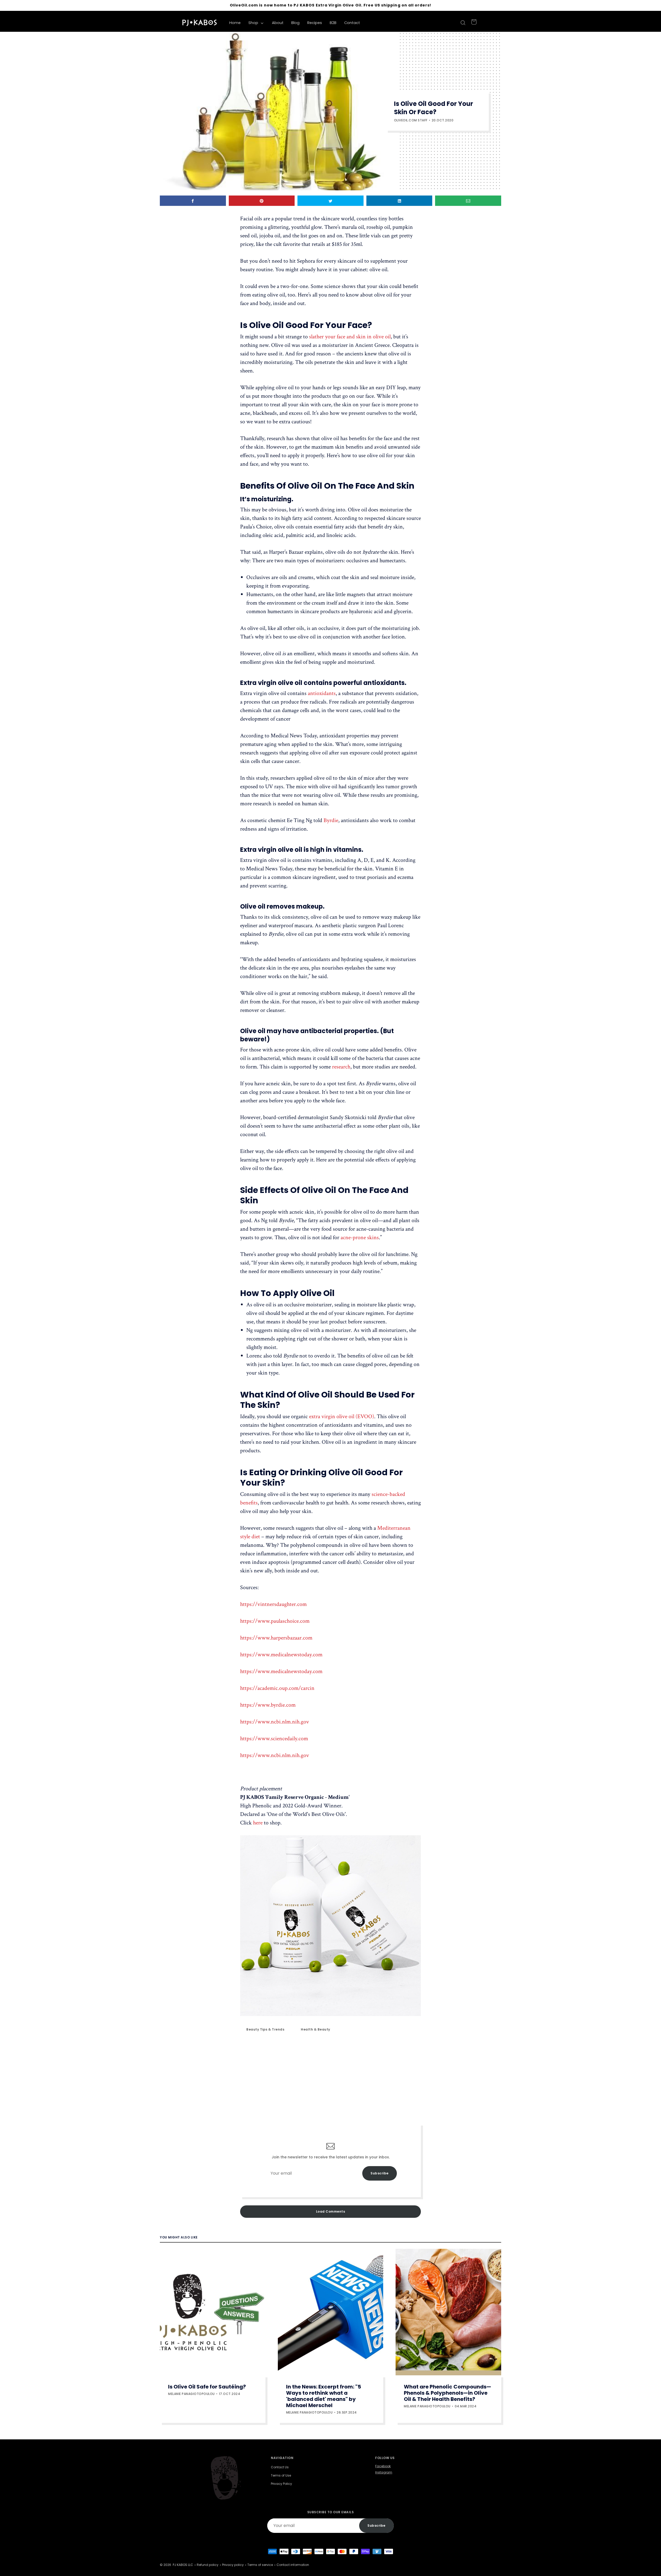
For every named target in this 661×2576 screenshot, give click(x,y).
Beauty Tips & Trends (265, 2029)
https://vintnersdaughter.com (273, 1604)
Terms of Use (281, 2475)
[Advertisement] (330, 2079)
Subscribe (380, 2173)
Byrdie (331, 820)
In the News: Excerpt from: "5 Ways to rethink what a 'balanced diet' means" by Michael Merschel (324, 2396)
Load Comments (331, 2211)
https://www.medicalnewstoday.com (281, 1655)
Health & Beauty (316, 2029)
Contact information (293, 2565)
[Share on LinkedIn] (399, 201)
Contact (352, 23)
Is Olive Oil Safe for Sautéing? (207, 2387)
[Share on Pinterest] (262, 201)
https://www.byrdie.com (268, 1705)
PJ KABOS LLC (183, 2565)
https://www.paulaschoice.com (275, 1621)
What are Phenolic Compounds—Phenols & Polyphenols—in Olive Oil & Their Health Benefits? (447, 2393)
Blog (295, 23)
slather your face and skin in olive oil (350, 337)
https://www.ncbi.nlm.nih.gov (275, 1722)
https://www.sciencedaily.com (274, 1739)
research (341, 1067)
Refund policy (208, 2565)
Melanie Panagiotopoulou (191, 2394)
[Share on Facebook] (193, 201)
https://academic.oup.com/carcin (277, 1688)
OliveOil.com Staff (411, 120)
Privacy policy (233, 2565)
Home (235, 23)
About (278, 23)
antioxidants (322, 693)
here (258, 1823)
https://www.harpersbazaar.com (276, 1638)
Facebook (383, 2466)
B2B (333, 23)
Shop (254, 23)
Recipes (315, 23)
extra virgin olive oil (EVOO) (342, 1416)
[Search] (462, 23)
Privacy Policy (281, 2484)
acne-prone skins (360, 1238)
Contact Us (280, 2467)
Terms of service (260, 2565)
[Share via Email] (468, 201)
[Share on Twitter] (330, 201)
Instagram (384, 2472)
